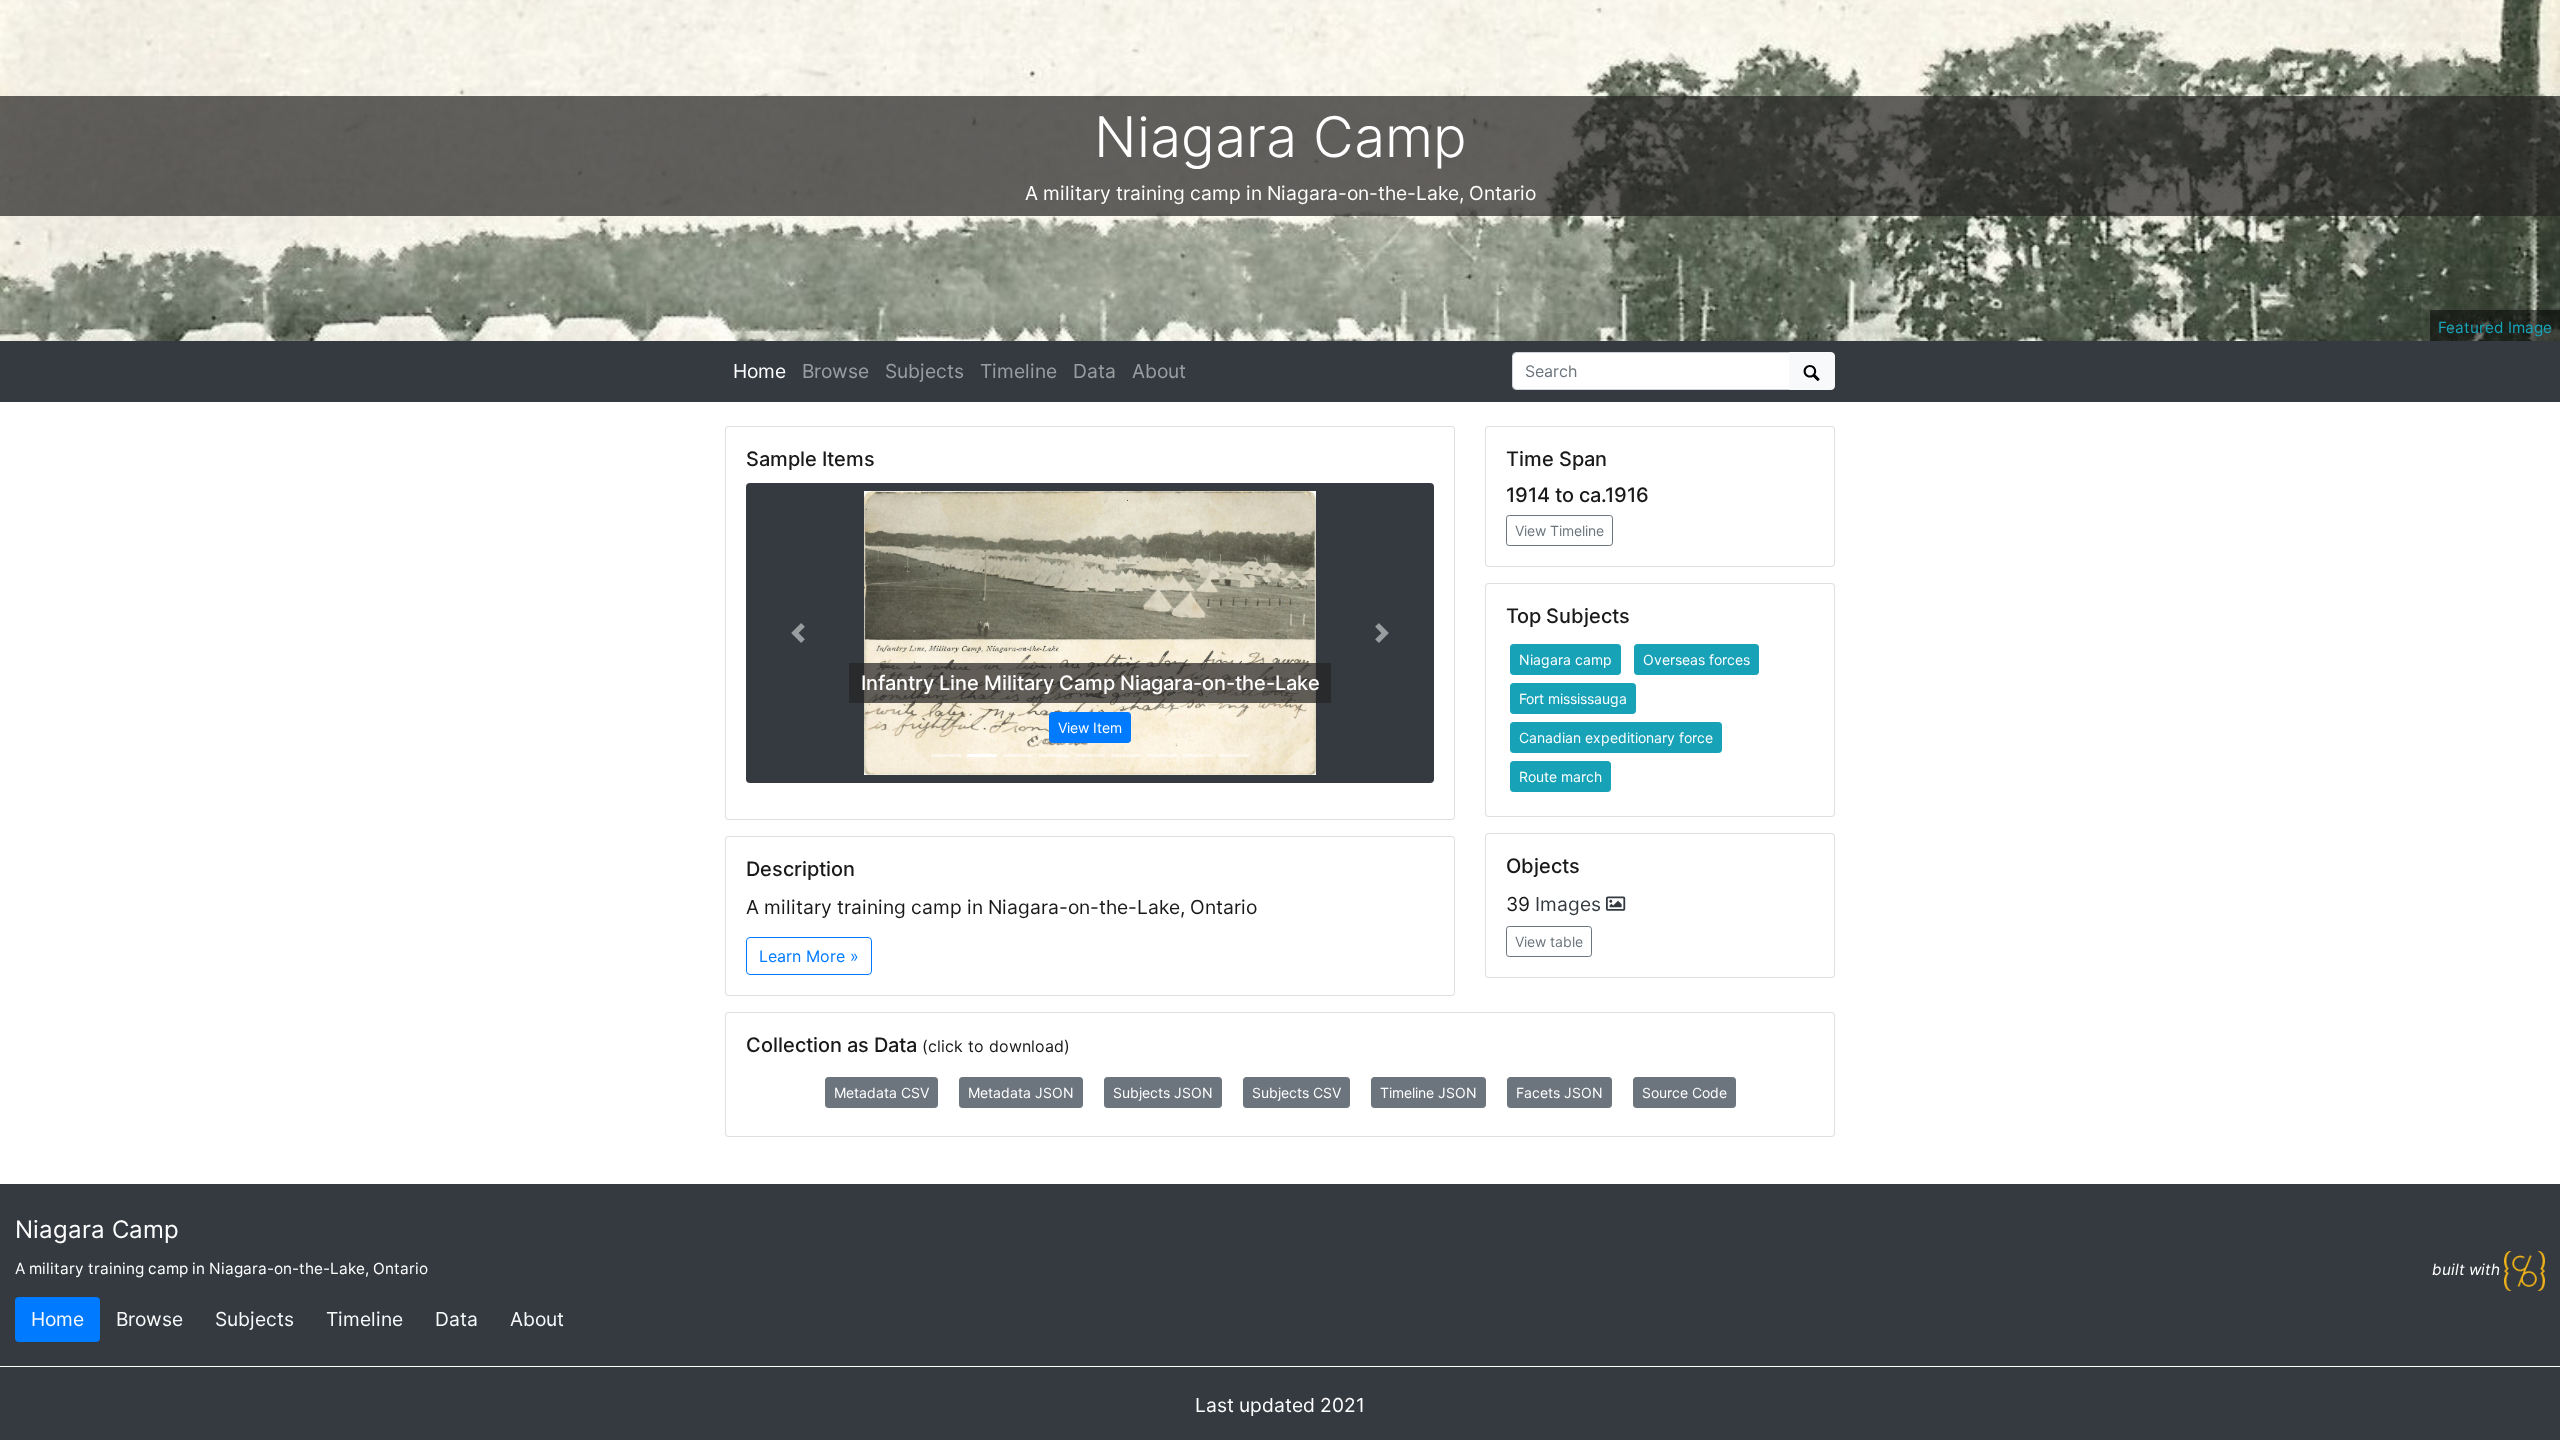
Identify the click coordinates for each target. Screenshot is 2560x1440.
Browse (835, 371)
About (1159, 371)
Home (759, 371)
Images (1570, 904)
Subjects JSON (1163, 1092)
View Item (1090, 727)
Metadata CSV (881, 1092)
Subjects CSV (1296, 1092)
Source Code (1684, 1092)
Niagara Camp (97, 1229)
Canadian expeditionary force (1616, 737)
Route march (1560, 776)
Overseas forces (1696, 659)
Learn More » (809, 956)
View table (1549, 941)
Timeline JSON (1428, 1092)
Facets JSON (1559, 1092)
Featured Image (2495, 327)
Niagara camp (1565, 659)
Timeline (1018, 371)
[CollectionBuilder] (2524, 1269)
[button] (797, 633)
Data (1094, 371)
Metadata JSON (1021, 1092)
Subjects (924, 371)
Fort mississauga (1573, 698)
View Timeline (1559, 530)
